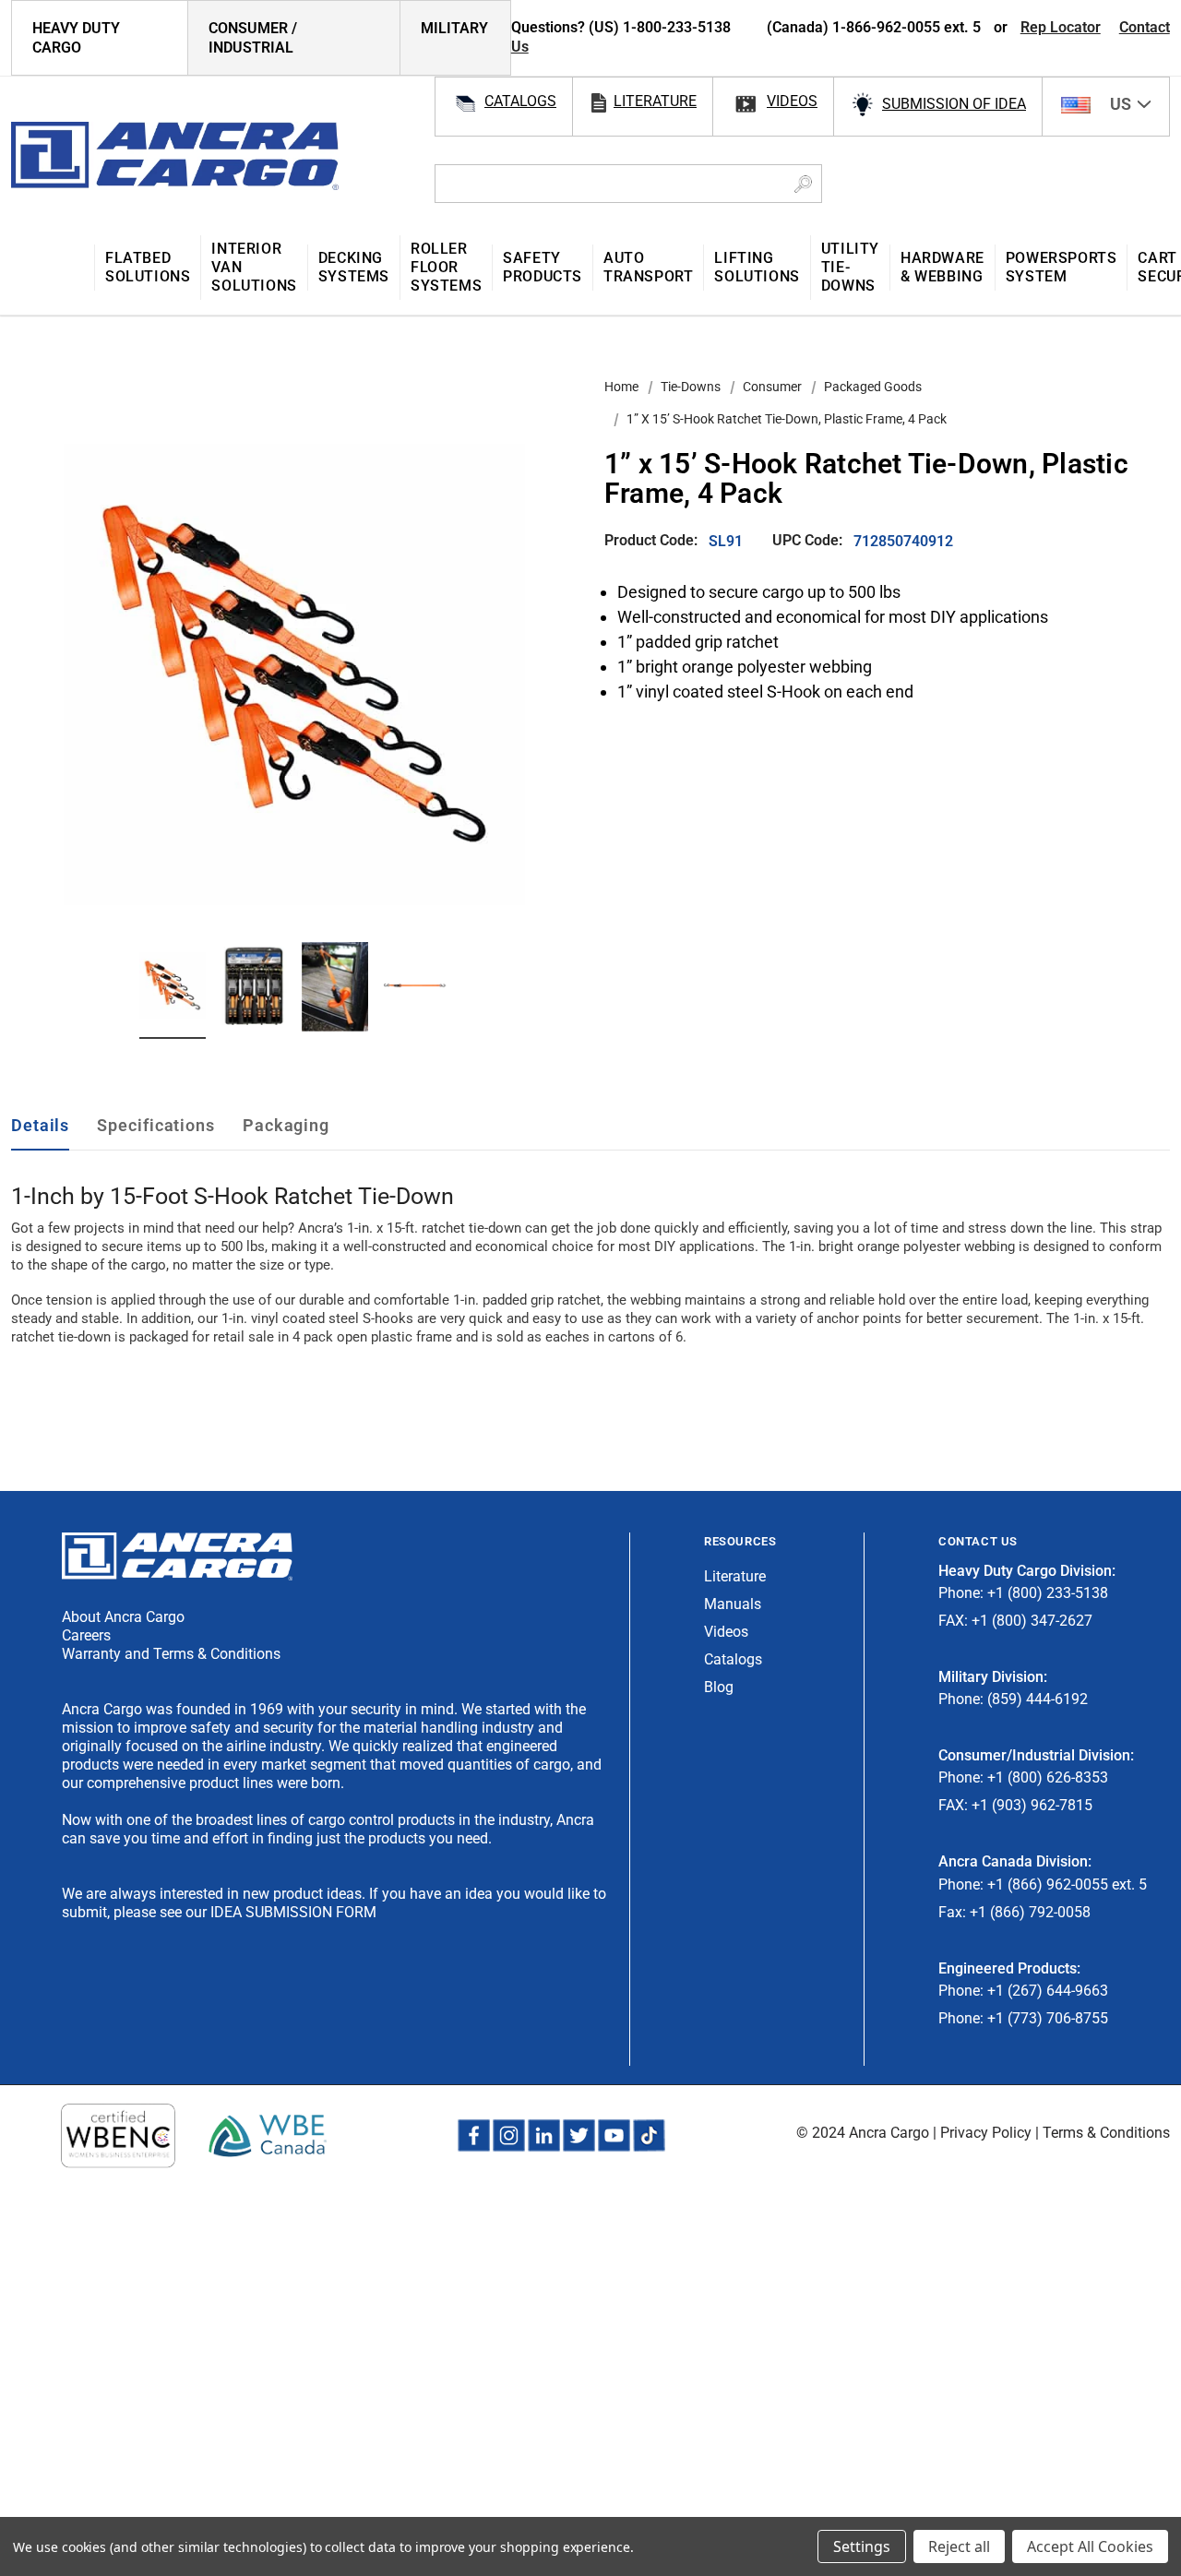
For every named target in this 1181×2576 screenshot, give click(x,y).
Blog (719, 1687)
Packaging (286, 1125)
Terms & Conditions (1106, 2133)
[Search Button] (803, 184)
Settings (862, 2546)
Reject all (959, 2546)
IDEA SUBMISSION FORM (293, 1912)
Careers (86, 1635)
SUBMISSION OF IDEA (954, 104)
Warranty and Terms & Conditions (171, 1654)
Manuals (733, 1604)
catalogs (520, 101)
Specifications (156, 1125)
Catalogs (733, 1659)
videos (792, 101)
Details (40, 1125)
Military (454, 28)
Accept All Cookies (1090, 2546)
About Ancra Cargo (123, 1617)
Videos (726, 1632)
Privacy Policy (986, 2133)
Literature (735, 1576)
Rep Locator (1061, 27)
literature (655, 101)
